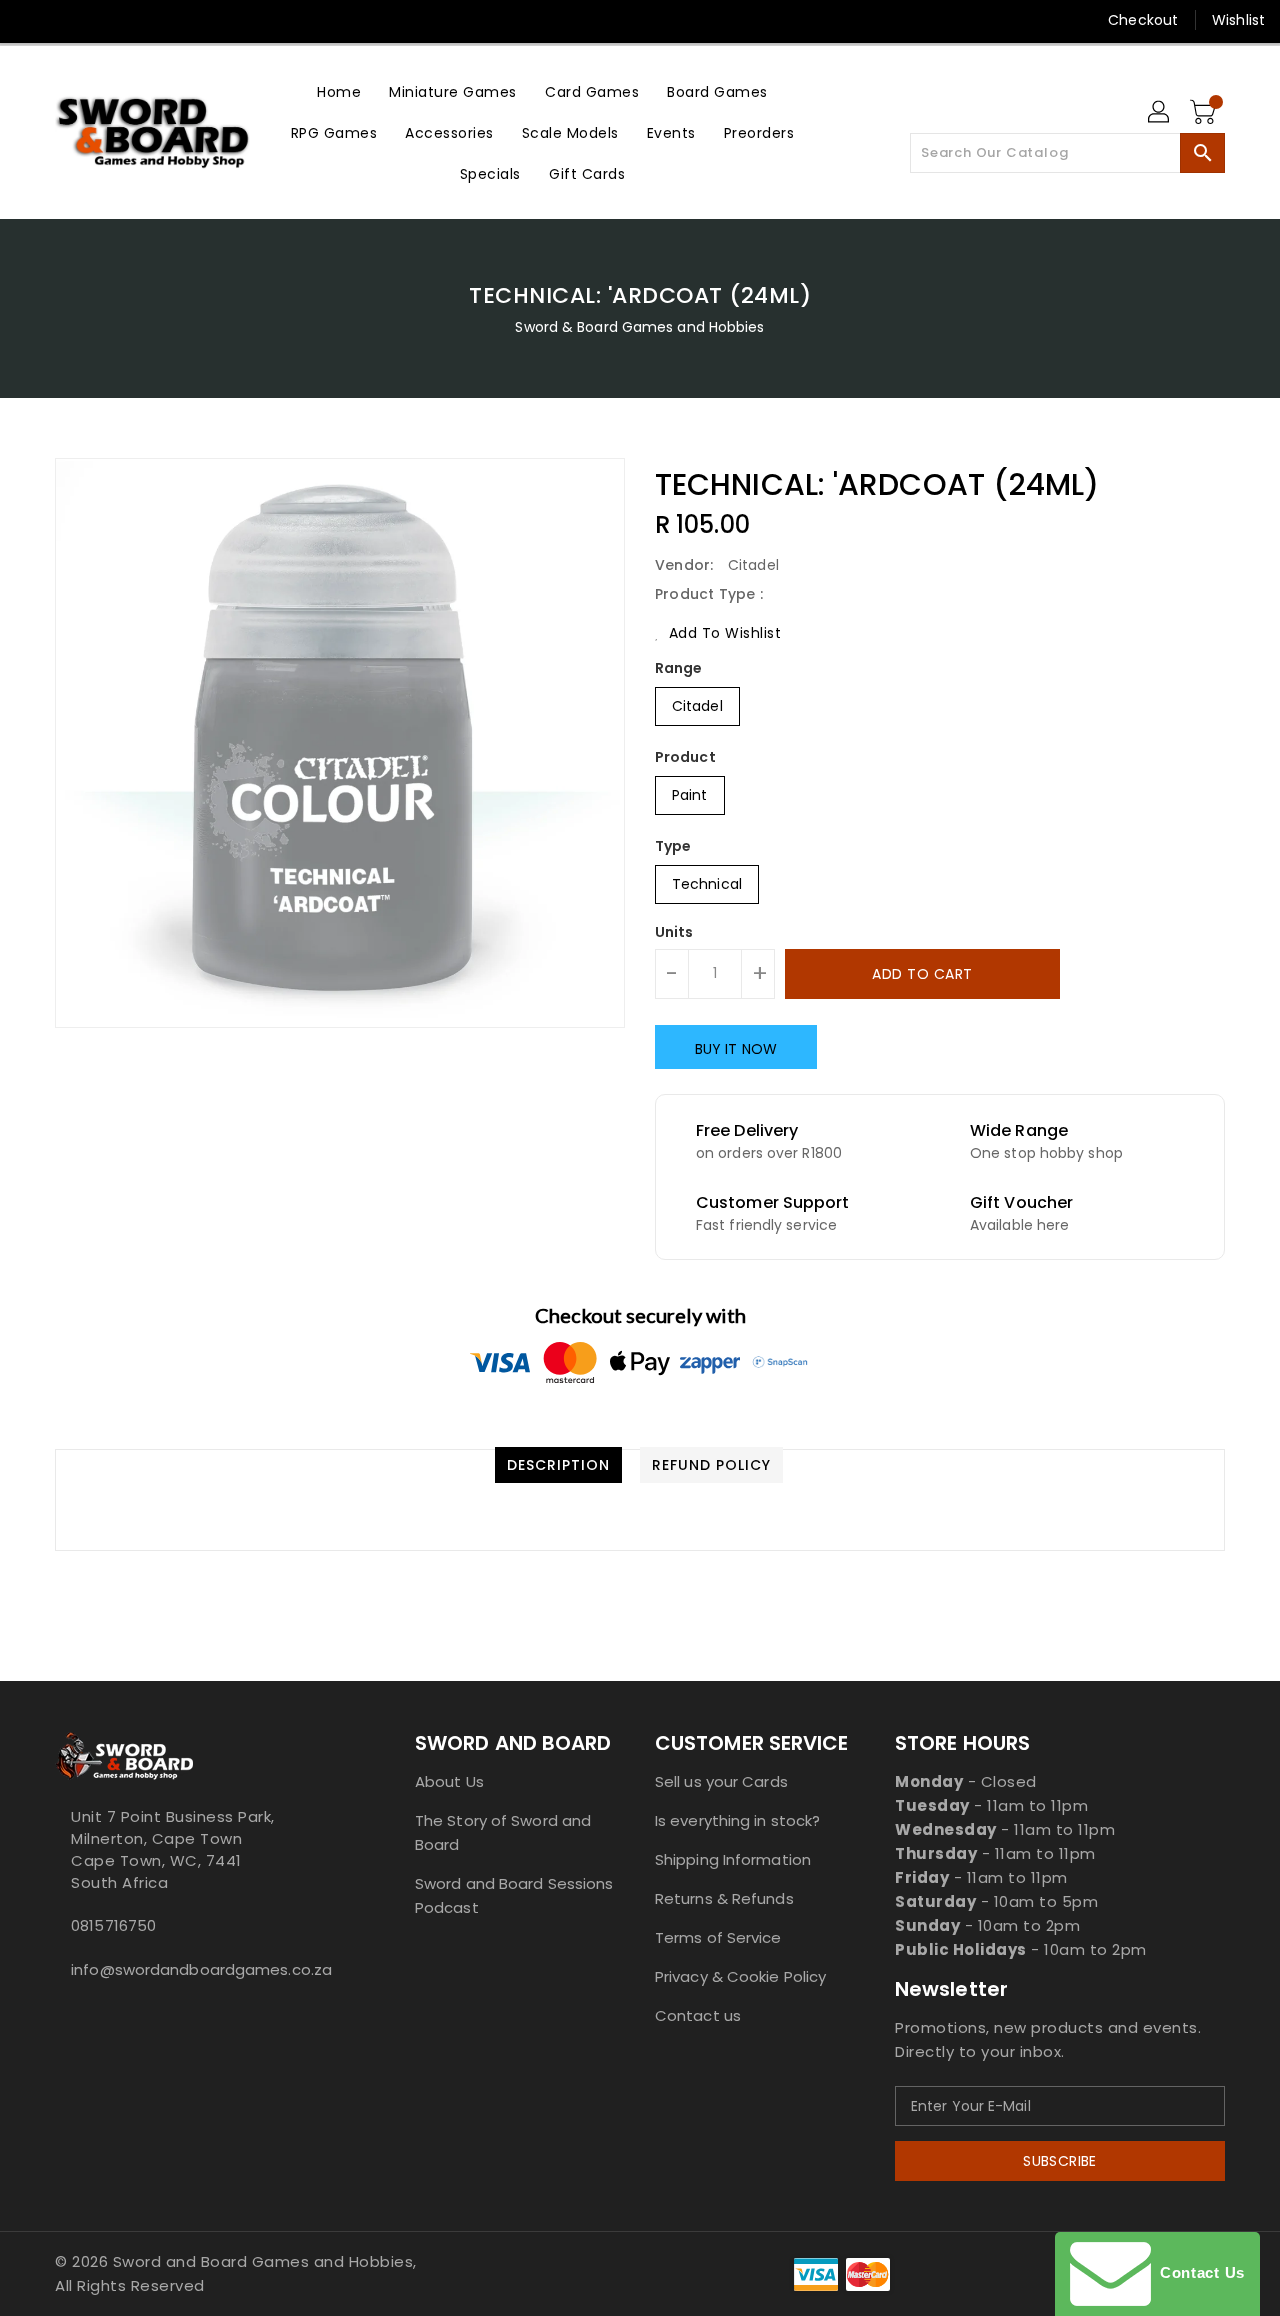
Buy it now (736, 1049)
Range (679, 668)
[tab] (558, 1465)
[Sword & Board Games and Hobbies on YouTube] (223, 20)
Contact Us (1198, 2272)
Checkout (1143, 20)
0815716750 (113, 1925)
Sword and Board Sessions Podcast (514, 1895)
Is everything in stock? (737, 1820)
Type (673, 846)
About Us (449, 1781)
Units (674, 932)
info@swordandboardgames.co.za (195, 1969)
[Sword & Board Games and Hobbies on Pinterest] (108, 20)
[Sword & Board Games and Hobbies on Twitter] (70, 20)
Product (685, 757)
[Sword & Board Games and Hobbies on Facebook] (32, 20)
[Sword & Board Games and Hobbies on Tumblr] (184, 20)
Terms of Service (718, 1937)
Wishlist (1238, 20)
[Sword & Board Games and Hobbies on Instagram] (146, 20)
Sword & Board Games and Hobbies (639, 327)
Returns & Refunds (724, 1898)
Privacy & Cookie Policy (740, 1976)
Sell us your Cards (721, 1781)
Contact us (698, 2015)
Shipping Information (733, 1859)
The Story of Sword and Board (503, 1832)
